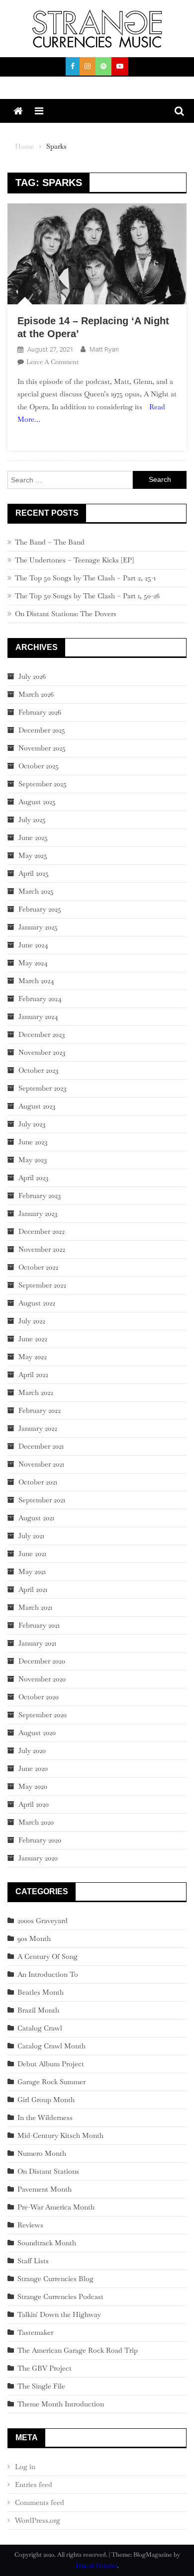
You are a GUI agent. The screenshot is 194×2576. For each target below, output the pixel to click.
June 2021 (32, 1554)
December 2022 (42, 1231)
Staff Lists (33, 2261)
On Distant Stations (48, 2171)
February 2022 (40, 1410)
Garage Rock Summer (51, 2082)
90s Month (34, 1938)
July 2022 (32, 1321)
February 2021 (39, 1625)
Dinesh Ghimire (97, 2566)
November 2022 (42, 1249)
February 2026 (40, 712)
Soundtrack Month (47, 2243)
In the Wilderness (45, 2117)
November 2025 (42, 748)
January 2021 (37, 1643)
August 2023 (37, 1106)
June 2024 (33, 945)
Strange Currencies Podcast (60, 2297)
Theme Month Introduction (61, 2404)
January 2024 (38, 1016)
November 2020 (42, 1679)
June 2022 (33, 1339)
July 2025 (32, 820)
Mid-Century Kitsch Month (60, 2135)
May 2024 (33, 963)
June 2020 (33, 1768)
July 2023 (32, 1124)
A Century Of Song (48, 1956)
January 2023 (38, 1213)
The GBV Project (45, 2368)
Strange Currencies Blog (55, 2279)
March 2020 (36, 1822)
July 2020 (32, 1750)
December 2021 (41, 1446)
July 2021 (31, 1536)
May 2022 (33, 1357)
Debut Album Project (51, 2064)
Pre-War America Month (56, 2207)
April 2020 (34, 1804)
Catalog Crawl (40, 2028)
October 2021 (38, 1482)
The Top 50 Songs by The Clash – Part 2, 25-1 (85, 578)
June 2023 (33, 1142)
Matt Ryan (104, 349)
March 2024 (36, 981)
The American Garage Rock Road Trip (78, 2350)
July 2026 (32, 676)
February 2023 (40, 1196)
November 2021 (41, 1464)
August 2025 (37, 802)
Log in (25, 2467)
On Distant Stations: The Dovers (66, 614)
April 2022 (33, 1375)
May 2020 (33, 1786)
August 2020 (37, 1733)
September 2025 (43, 784)
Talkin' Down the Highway (59, 2314)
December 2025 (42, 730)
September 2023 (42, 1088)
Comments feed (40, 2502)
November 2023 (42, 1052)
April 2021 (33, 1589)
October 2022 (38, 1267)
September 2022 (42, 1285)
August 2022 (37, 1303)
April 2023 (33, 1178)
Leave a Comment (52, 362)
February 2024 (40, 999)
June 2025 (33, 837)
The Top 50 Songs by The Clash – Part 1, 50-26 (87, 596)
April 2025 (34, 873)
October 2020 (39, 1697)
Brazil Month (38, 2010)
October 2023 (38, 1070)
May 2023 (33, 1160)
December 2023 (42, 1034)
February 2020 (40, 1840)
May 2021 (32, 1571)
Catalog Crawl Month (51, 2046)
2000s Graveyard (43, 1921)
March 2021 (35, 1607)
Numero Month (42, 2153)
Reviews (30, 2225)
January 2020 (38, 1858)
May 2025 (33, 855)
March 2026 (36, 694)
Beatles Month (41, 1992)
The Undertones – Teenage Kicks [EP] (74, 560)
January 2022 (38, 1428)
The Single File (41, 2386)
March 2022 (36, 1392)
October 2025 (39, 766)
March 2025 (36, 891)
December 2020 (42, 1661)
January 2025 (38, 927)
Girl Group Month (46, 2100)
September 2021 (42, 1500)
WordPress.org (38, 2520)
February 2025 (40, 909)
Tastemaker (35, 2332)
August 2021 (36, 1518)
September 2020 (43, 1715)
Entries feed (34, 2484)
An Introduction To (48, 1974)
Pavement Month (45, 2189)
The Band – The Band (50, 542)
